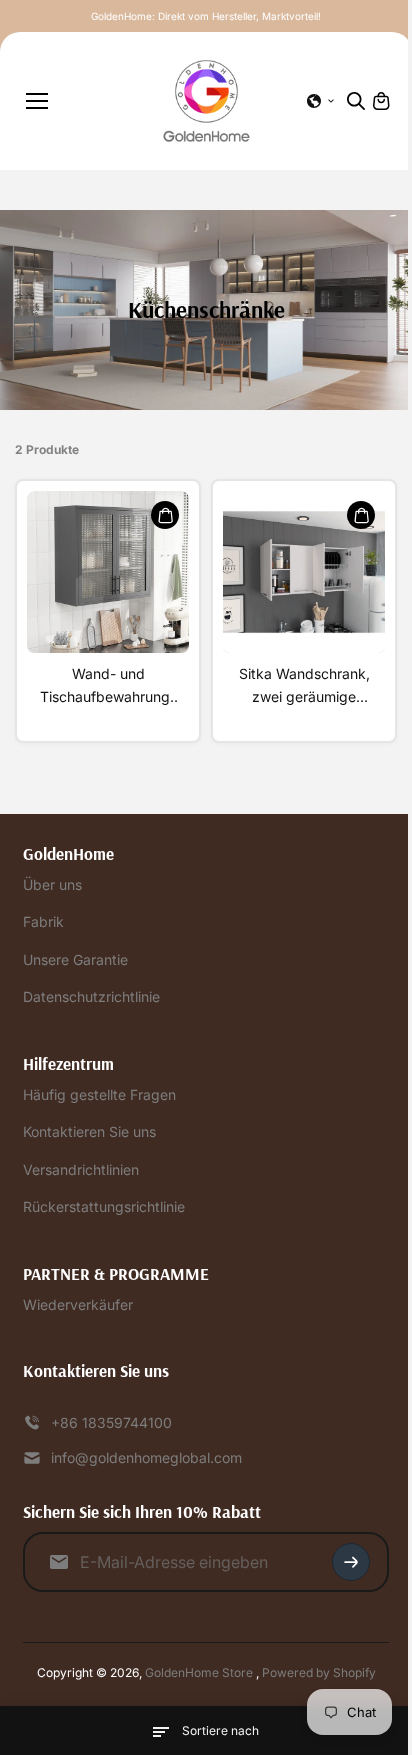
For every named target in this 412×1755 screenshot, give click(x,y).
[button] (321, 101)
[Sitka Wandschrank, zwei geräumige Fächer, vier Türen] (304, 572)
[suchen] (356, 101)
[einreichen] (351, 1562)
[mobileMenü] (37, 101)
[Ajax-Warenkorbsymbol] (381, 101)
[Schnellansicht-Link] (165, 515)
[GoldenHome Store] (206, 101)
